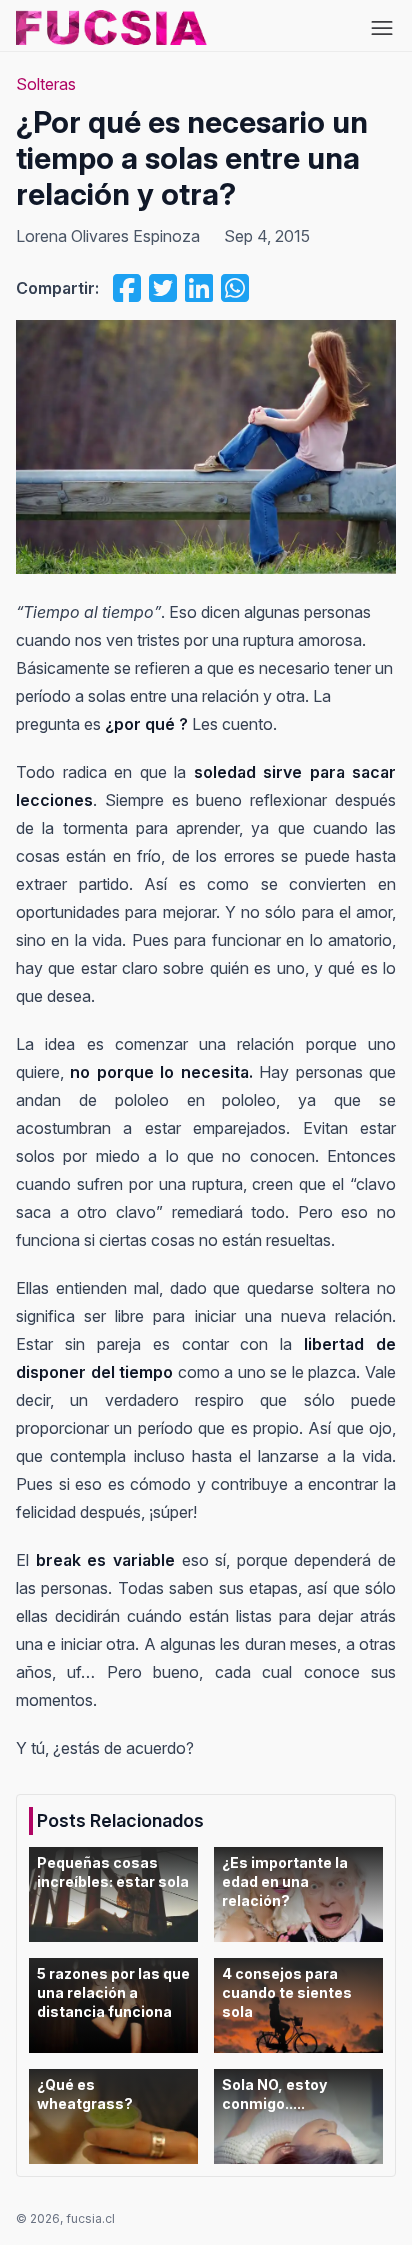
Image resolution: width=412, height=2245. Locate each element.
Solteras (46, 84)
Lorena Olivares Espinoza (108, 236)
